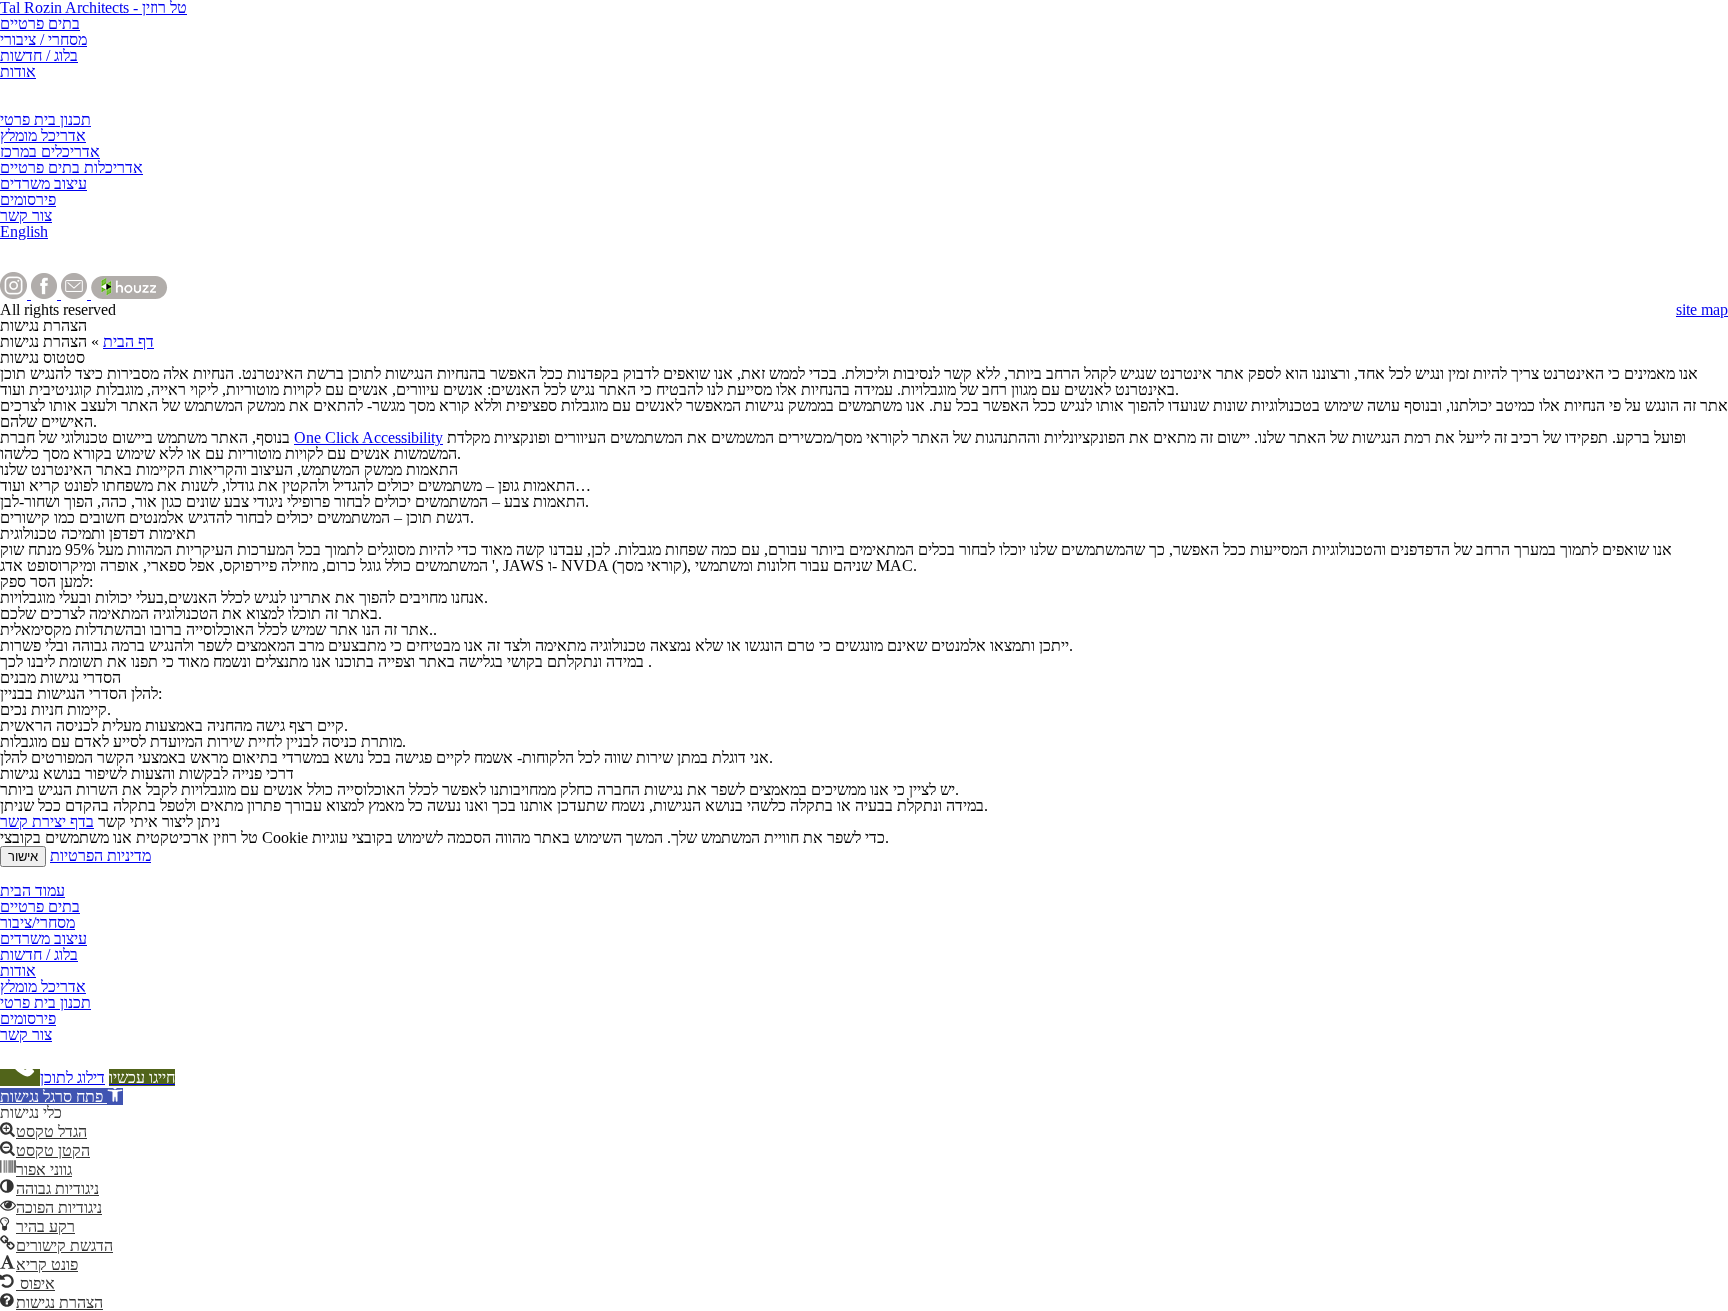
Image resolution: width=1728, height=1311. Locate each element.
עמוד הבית (32, 890)
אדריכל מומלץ (43, 135)
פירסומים (28, 199)
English (24, 231)
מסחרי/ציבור (37, 922)
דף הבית (128, 341)
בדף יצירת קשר (47, 821)
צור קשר (26, 215)
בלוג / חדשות (39, 55)
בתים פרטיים (40, 23)
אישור (23, 856)
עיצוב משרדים (43, 183)
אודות (18, 71)
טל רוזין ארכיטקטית (61, 874)
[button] (61, 1096)
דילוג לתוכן (72, 1077)
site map (1702, 310)
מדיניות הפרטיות (100, 855)
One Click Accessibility (368, 437)
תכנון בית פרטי (45, 119)
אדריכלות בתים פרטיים (71, 167)
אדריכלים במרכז (50, 151)
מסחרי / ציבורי (43, 39)
